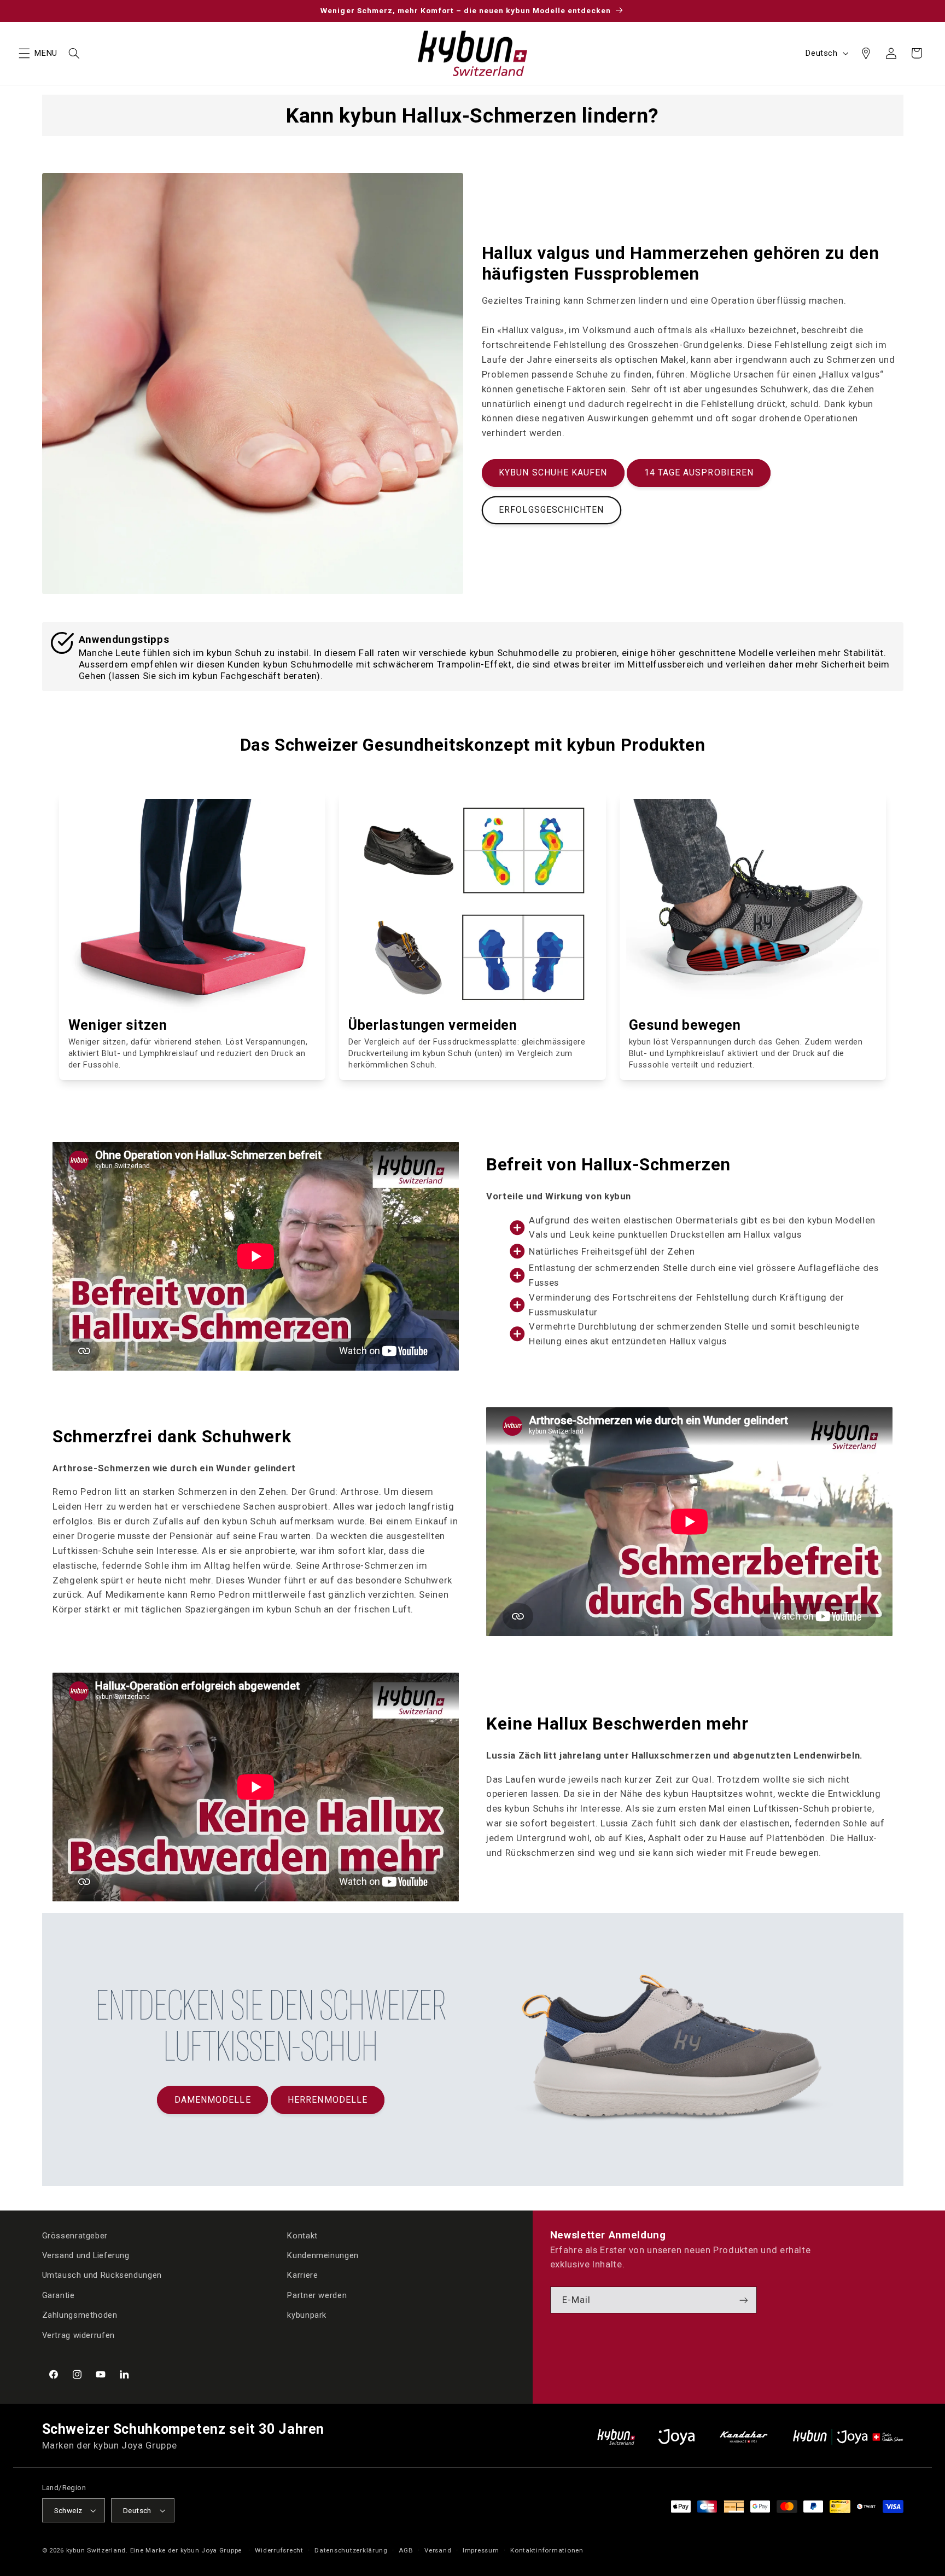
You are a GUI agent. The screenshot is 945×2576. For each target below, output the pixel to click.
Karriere (302, 2275)
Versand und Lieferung (86, 2255)
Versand (438, 2550)
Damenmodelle (213, 2100)
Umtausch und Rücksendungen (102, 2275)
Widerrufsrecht (279, 2550)
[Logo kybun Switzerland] (616, 2437)
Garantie (59, 2295)
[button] (24, 53)
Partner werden (317, 2295)
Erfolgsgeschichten (551, 510)
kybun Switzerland (96, 2550)
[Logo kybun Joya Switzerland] (848, 2437)
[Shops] (866, 53)
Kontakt (302, 2236)
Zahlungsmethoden (80, 2315)
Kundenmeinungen (323, 2255)
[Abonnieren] (744, 2300)
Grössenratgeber (75, 2236)
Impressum (481, 2550)
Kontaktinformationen (547, 2550)
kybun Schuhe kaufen (553, 472)
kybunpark (307, 2315)
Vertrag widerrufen (78, 2335)
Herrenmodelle (328, 2100)
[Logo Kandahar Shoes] (744, 2437)
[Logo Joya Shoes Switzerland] (676, 2437)
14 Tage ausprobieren (699, 472)
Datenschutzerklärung (351, 2550)
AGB (406, 2550)
